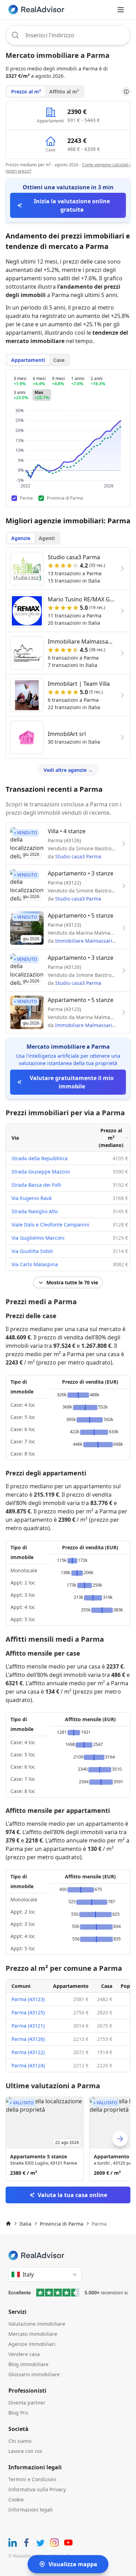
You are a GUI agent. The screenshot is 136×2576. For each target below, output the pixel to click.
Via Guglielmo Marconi (38, 1238)
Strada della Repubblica (40, 1158)
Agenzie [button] (21, 538)
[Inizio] (8, 2224)
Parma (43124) (28, 2065)
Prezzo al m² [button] (26, 92)
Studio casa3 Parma (78, 856)
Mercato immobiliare (33, 2334)
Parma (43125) (28, 2012)
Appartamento (71, 1986)
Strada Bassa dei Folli (36, 1185)
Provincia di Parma (62, 2224)
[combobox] (68, 35)
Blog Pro (18, 2413)
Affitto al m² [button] (64, 92)
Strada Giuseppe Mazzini (41, 1172)
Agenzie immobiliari (32, 2344)
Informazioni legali (31, 2510)
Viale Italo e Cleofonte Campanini (50, 1225)
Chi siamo (20, 2441)
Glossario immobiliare (34, 2374)
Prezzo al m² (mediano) (111, 1138)
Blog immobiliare (28, 2364)
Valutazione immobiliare (37, 2324)
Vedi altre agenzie (68, 770)
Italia (25, 2224)
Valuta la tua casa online (72, 2195)
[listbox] (68, 2139)
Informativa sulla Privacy (37, 2489)
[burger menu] (121, 10)
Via (15, 1138)
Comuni (21, 1986)
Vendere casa (24, 2354)
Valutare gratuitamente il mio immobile (72, 1082)
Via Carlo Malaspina (35, 1264)
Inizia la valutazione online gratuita (72, 205)
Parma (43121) (28, 2026)
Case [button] (59, 360)
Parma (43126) (28, 2039)
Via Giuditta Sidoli (32, 1251)
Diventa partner (27, 2403)
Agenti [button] (47, 538)
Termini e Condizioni (32, 2479)
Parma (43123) (28, 1999)
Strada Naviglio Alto (35, 1211)
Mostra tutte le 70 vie (72, 1282)
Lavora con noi (25, 2451)
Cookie (16, 2499)
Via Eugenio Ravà (32, 1198)
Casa (107, 1986)
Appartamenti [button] (28, 360)
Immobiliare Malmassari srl (87, 941)
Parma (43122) (28, 2052)
